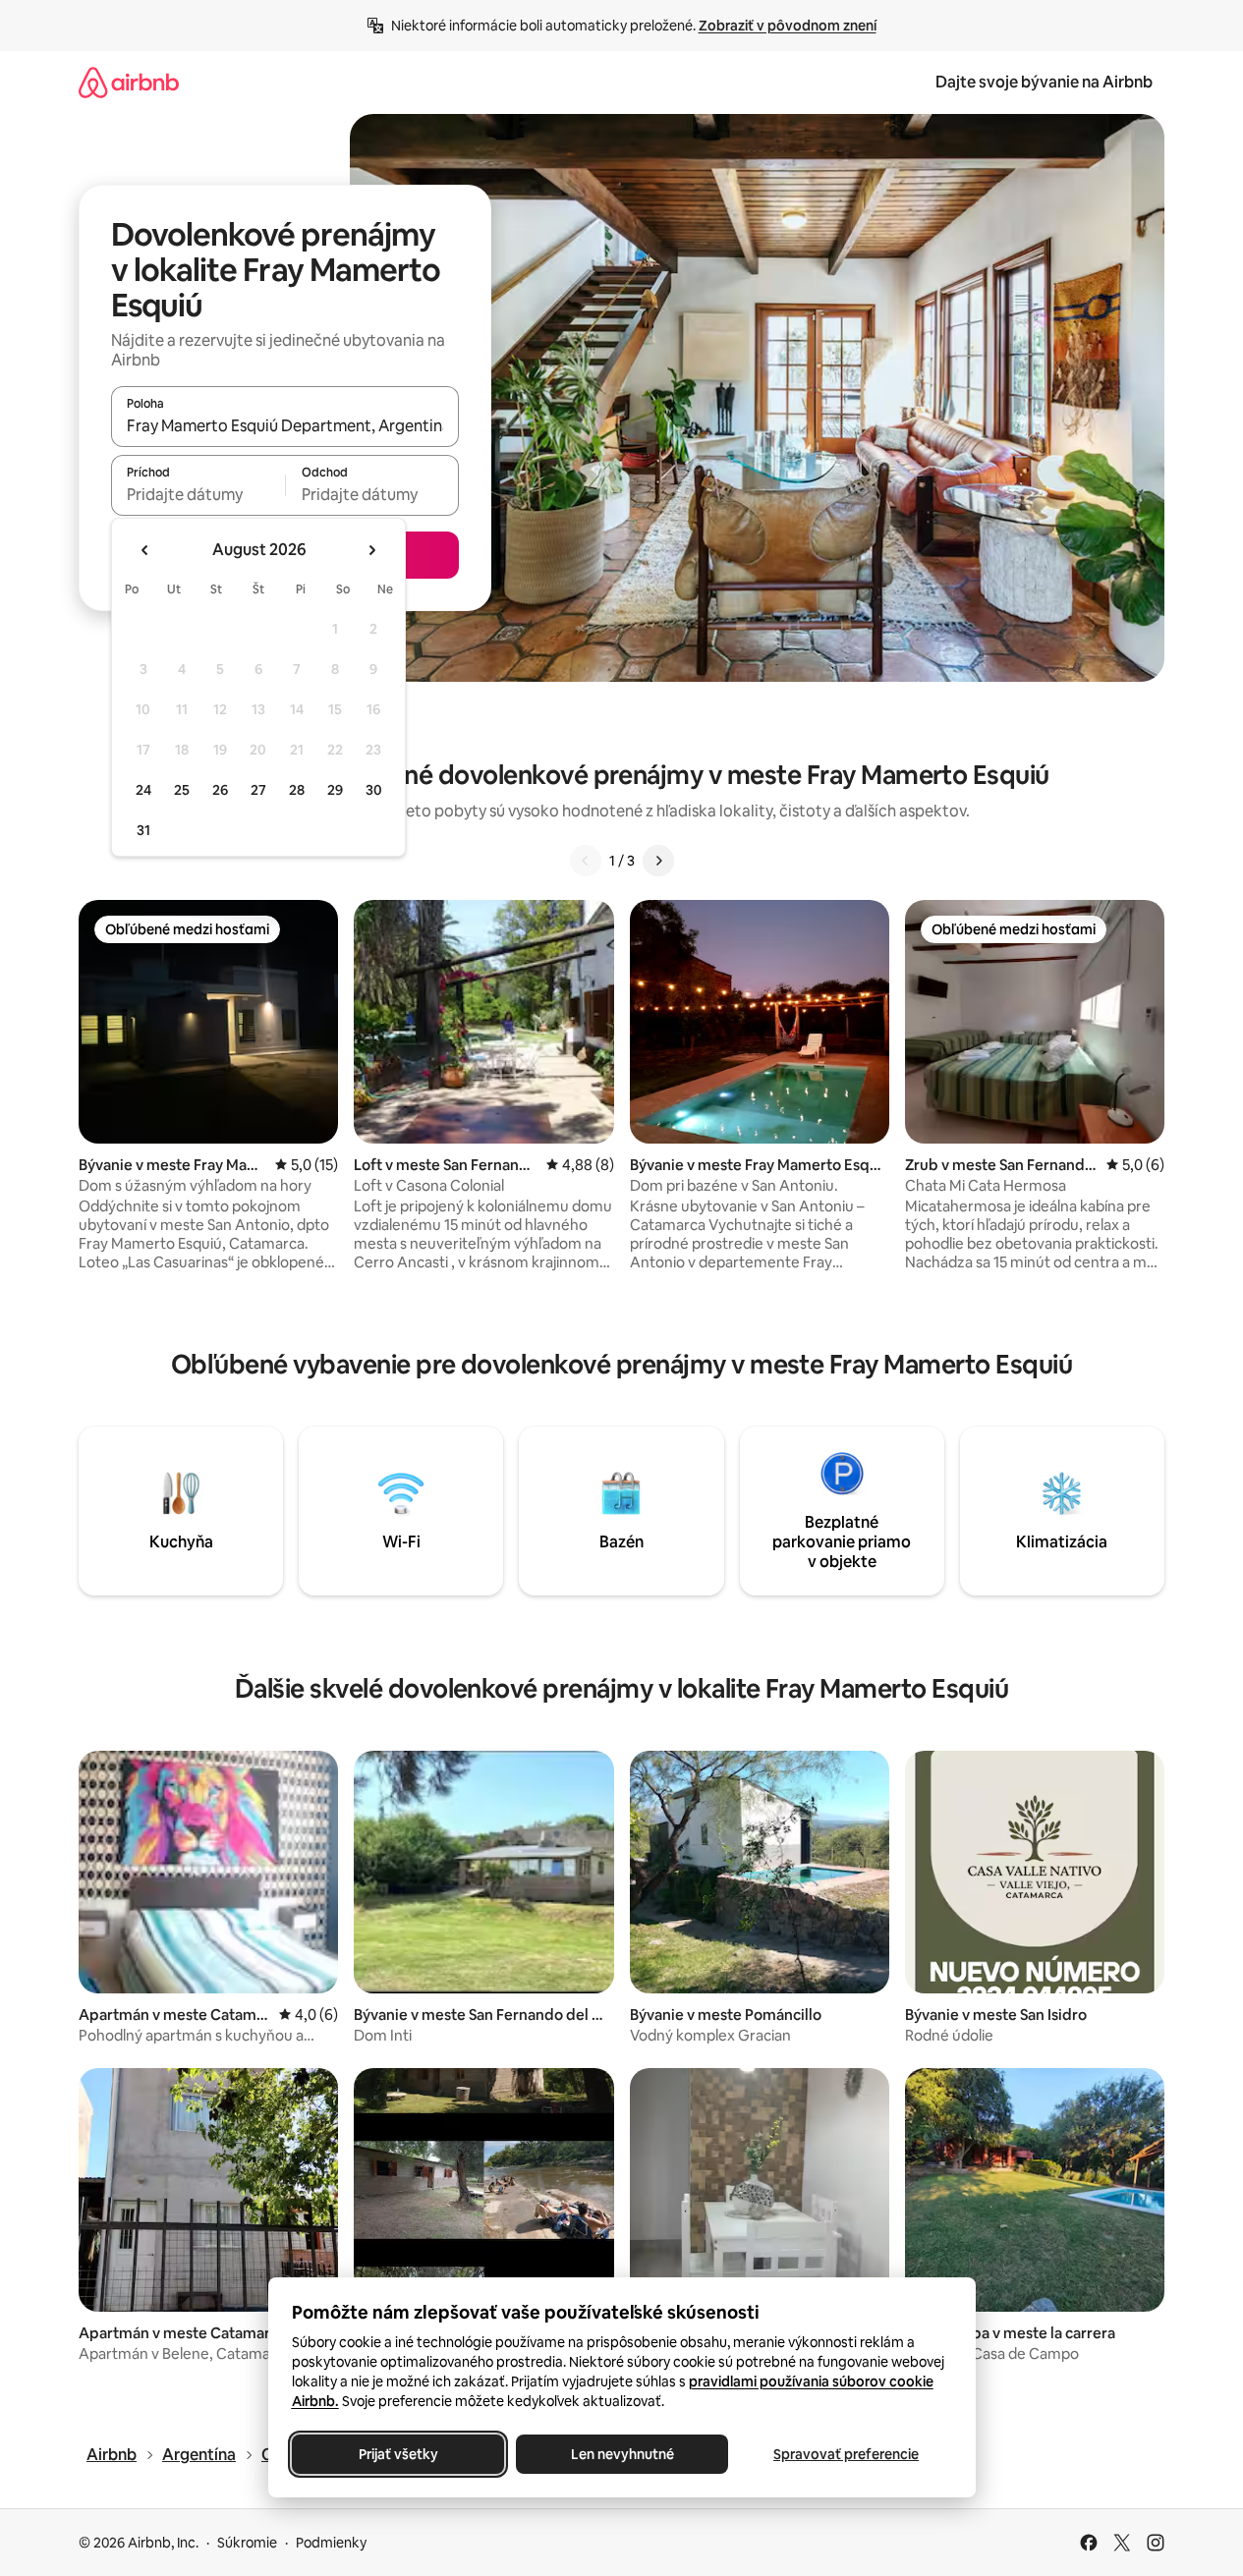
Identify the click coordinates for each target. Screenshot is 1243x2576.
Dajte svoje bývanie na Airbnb (1044, 82)
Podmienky (331, 2543)
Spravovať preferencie (846, 2454)
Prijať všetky (397, 2454)
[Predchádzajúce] (586, 861)
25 (182, 790)
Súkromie (247, 2543)
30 (374, 790)
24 (143, 790)
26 (220, 790)
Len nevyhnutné (621, 2454)
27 (258, 790)
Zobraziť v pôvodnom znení (788, 26)
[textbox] (198, 494)
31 (143, 830)
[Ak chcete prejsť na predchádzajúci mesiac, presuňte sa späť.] (145, 550)
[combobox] (285, 425)
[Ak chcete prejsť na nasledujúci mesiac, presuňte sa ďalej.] (371, 550)
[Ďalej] (658, 861)
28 (297, 790)
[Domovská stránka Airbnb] (129, 82)
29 (335, 790)
